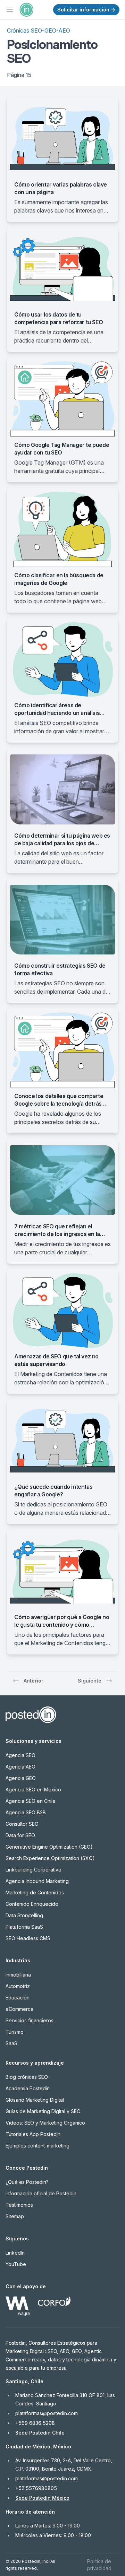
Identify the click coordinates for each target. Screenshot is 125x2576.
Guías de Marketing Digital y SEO (43, 2111)
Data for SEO (20, 1835)
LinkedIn (15, 2253)
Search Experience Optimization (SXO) (50, 1858)
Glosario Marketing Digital (35, 2100)
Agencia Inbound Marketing (37, 1881)
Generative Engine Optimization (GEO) (49, 1847)
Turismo (15, 2032)
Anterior (34, 1681)
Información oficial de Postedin (41, 2193)
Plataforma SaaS (24, 1927)
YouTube (16, 2264)
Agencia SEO (20, 1755)
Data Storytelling (24, 1915)
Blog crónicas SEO (27, 2077)
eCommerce (20, 2009)
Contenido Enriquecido (32, 1904)
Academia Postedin (28, 2088)
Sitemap (15, 2216)
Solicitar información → (86, 10)
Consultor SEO (22, 1824)
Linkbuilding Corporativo (34, 1870)
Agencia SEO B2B (26, 1812)
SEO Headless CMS (28, 1938)
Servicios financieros (30, 2020)
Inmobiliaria (18, 1975)
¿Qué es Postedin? (27, 2182)
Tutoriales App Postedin (33, 2134)
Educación (18, 1998)
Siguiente (90, 1681)
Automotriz (18, 1986)
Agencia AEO (20, 1767)
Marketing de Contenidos (35, 1892)
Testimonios (19, 2205)
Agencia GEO (21, 1778)
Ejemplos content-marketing (37, 2146)
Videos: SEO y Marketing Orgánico (45, 2123)
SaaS (11, 2043)
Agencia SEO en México (33, 1790)
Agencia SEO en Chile (31, 1801)
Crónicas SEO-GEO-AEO (39, 31)
